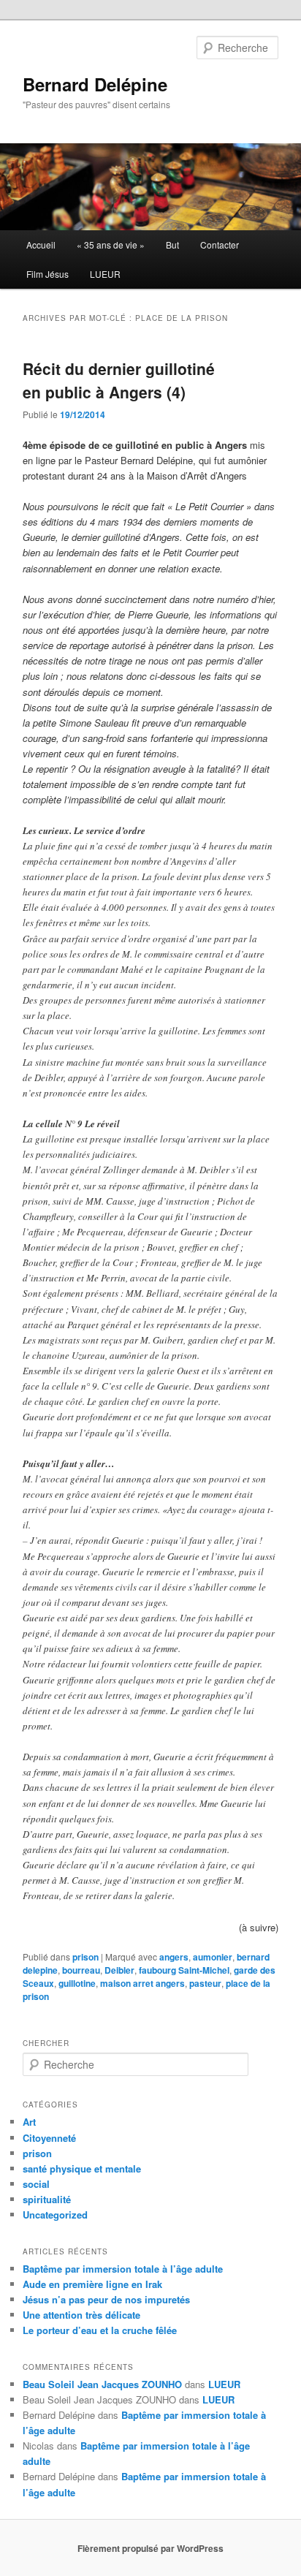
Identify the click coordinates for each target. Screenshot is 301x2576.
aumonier (213, 1957)
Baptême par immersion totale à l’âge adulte (123, 2269)
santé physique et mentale (82, 2168)
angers (174, 1957)
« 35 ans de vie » (111, 245)
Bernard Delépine (95, 84)
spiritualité (47, 2199)
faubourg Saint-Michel (184, 1970)
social (36, 2184)
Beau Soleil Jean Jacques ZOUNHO (102, 2384)
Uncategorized (55, 2215)
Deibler (119, 1970)
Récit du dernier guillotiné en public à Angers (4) (119, 380)
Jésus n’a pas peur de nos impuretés (106, 2299)
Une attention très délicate (81, 2315)
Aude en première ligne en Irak (92, 2284)
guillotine (77, 1983)
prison (85, 1957)
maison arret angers (142, 1983)
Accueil (41, 245)
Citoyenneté (49, 2138)
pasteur (205, 1983)
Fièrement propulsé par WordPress (150, 2548)
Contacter (220, 245)
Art (29, 2122)
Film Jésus (47, 274)
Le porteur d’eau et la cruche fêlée (100, 2330)
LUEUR (105, 274)
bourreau (81, 1970)
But (172, 245)
